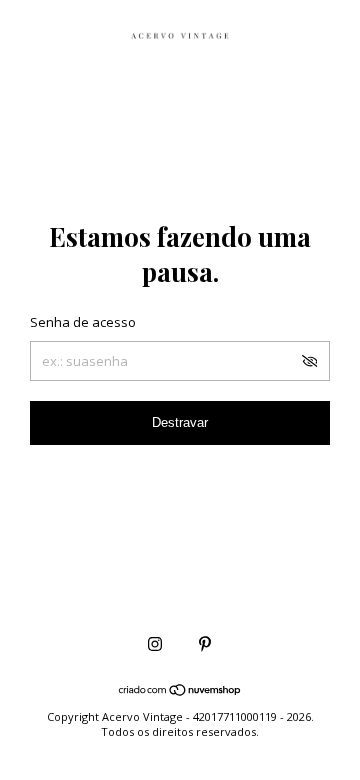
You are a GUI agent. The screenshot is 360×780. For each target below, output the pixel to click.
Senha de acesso (83, 322)
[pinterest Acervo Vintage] (205, 643)
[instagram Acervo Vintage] (155, 643)
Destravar (180, 422)
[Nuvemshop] (180, 691)
